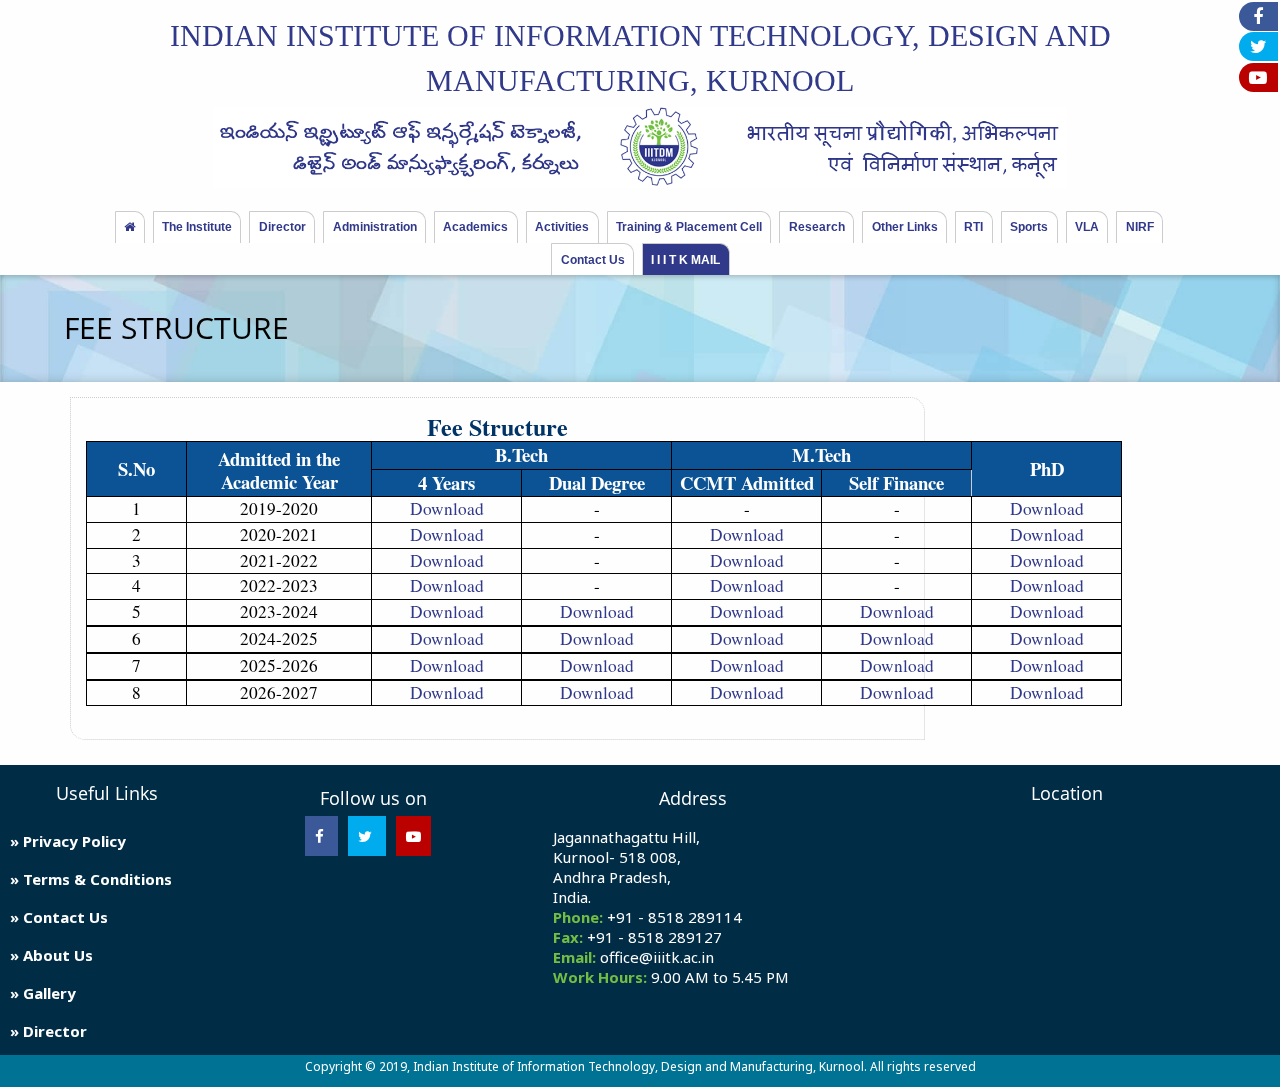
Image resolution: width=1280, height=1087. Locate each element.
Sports (1029, 227)
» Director (48, 1031)
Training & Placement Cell (689, 227)
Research (817, 227)
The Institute (197, 227)
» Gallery (43, 993)
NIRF (1140, 227)
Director (282, 227)
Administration (375, 227)
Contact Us (593, 260)
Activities (562, 227)
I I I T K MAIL (685, 260)
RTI (973, 227)
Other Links (905, 227)
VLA (1087, 227)
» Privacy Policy (68, 841)
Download (447, 508)
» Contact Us (59, 917)
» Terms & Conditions (91, 879)
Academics (475, 227)
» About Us (51, 955)
